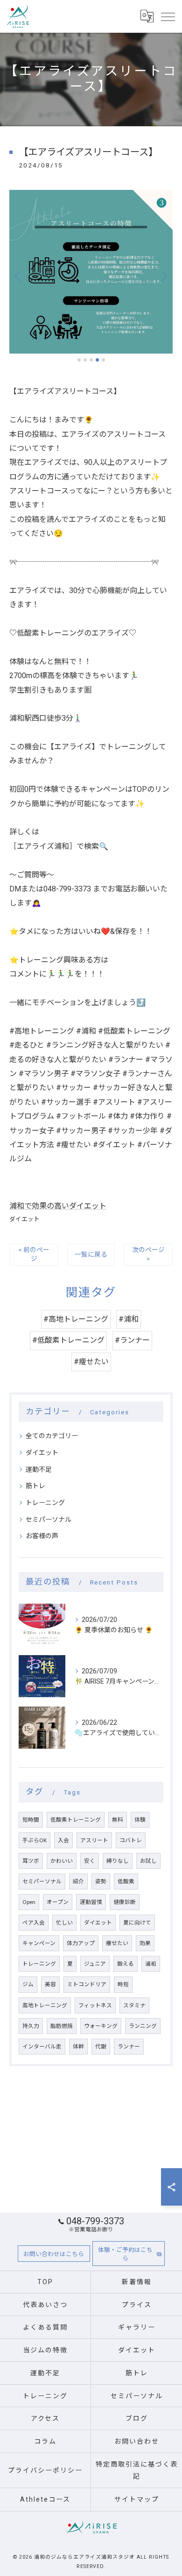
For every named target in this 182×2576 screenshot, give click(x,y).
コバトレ (131, 1840)
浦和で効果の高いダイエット (58, 1206)
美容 (50, 1984)
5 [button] (103, 360)
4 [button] (97, 360)
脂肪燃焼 (62, 2026)
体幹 (78, 2047)
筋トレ (35, 1486)
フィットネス (95, 2005)
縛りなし (118, 1861)
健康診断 (125, 1902)
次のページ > (148, 1254)
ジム (28, 1984)
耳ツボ (31, 1861)
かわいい (62, 1861)
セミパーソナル (49, 1520)
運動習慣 (91, 1902)
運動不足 (39, 1469)
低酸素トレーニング (76, 1820)
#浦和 (129, 1319)
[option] (91, 272)
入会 (63, 1840)
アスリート (94, 1840)
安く (90, 1861)
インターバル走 (42, 2047)
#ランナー (132, 1340)
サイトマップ (137, 2499)
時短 (123, 1984)
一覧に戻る (91, 1254)
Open (29, 1902)
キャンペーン (39, 1943)
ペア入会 (34, 1923)
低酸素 (126, 1881)
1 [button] (79, 360)
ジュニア (95, 1964)
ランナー (129, 2047)
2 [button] (85, 360)
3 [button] (91, 360)
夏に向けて (137, 1923)
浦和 (151, 1964)
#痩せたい (91, 1362)
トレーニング (45, 1503)
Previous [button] (19, 276)
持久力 (31, 2026)
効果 (145, 1943)
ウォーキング (101, 2026)
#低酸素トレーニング (68, 1340)
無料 (118, 1820)
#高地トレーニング (76, 1319)
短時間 (31, 1820)
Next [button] (163, 276)
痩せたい (117, 1943)
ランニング (143, 2026)
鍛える (126, 1964)
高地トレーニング (45, 2005)
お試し (148, 1861)
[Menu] (168, 16)
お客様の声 (42, 1536)
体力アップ (81, 1943)
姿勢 (101, 1881)
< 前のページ (34, 1254)
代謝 (101, 2047)
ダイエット (24, 1219)
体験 (140, 1820)
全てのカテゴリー (52, 1436)
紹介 (78, 1881)
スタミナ (134, 2005)
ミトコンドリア (87, 1984)
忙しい (64, 1923)
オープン (58, 1902)
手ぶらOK (35, 1840)
